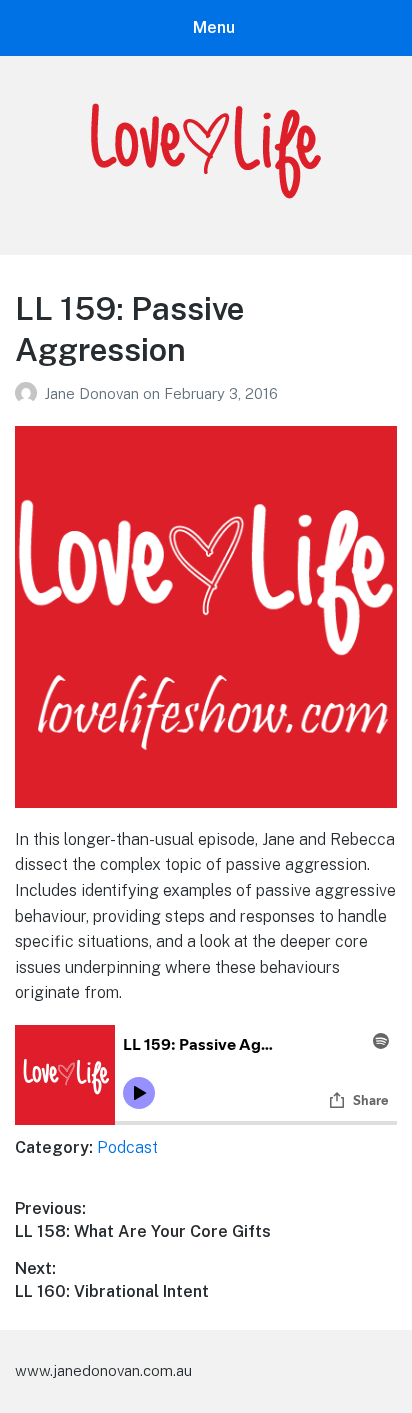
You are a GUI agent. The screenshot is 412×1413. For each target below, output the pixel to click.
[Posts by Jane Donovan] (29, 393)
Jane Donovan (93, 393)
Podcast (127, 1147)
